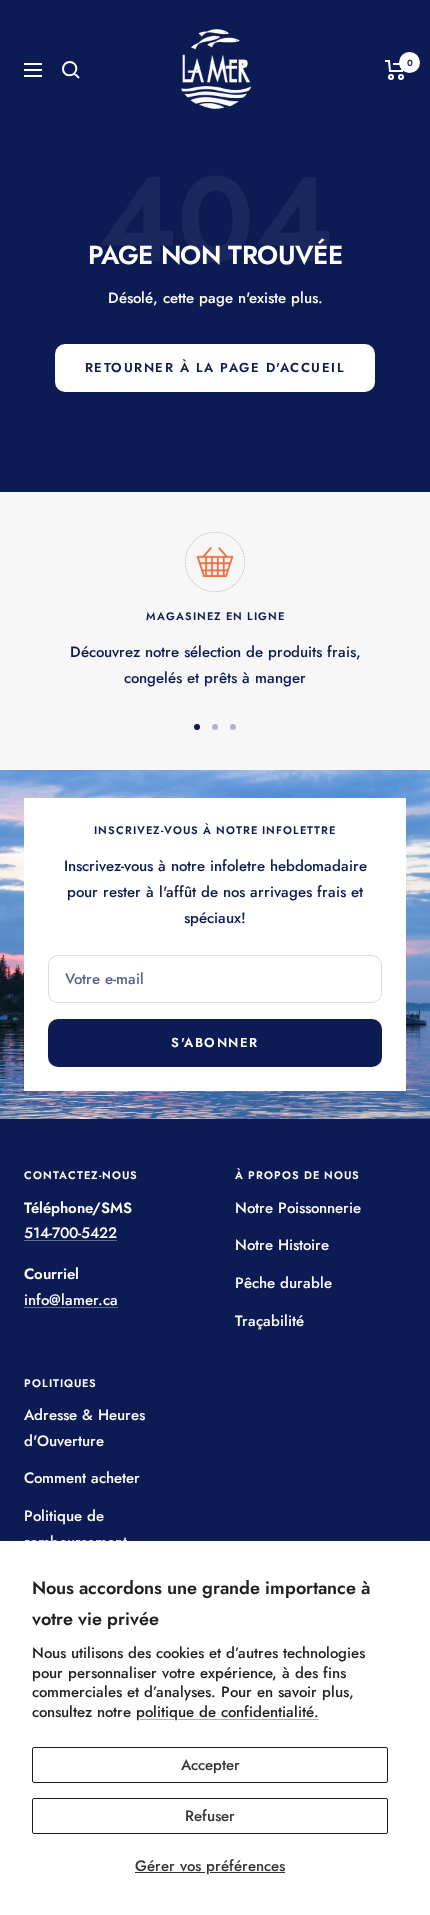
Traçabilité (269, 1321)
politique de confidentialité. (227, 1712)
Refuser (210, 1816)
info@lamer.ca (71, 1300)
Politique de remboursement (75, 1529)
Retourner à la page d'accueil (215, 367)
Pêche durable (283, 1283)
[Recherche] (71, 70)
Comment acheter (82, 1478)
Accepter (210, 1765)
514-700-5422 (70, 1233)
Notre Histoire (282, 1245)
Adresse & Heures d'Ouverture (84, 1428)
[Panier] (395, 70)
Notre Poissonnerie (298, 1208)
